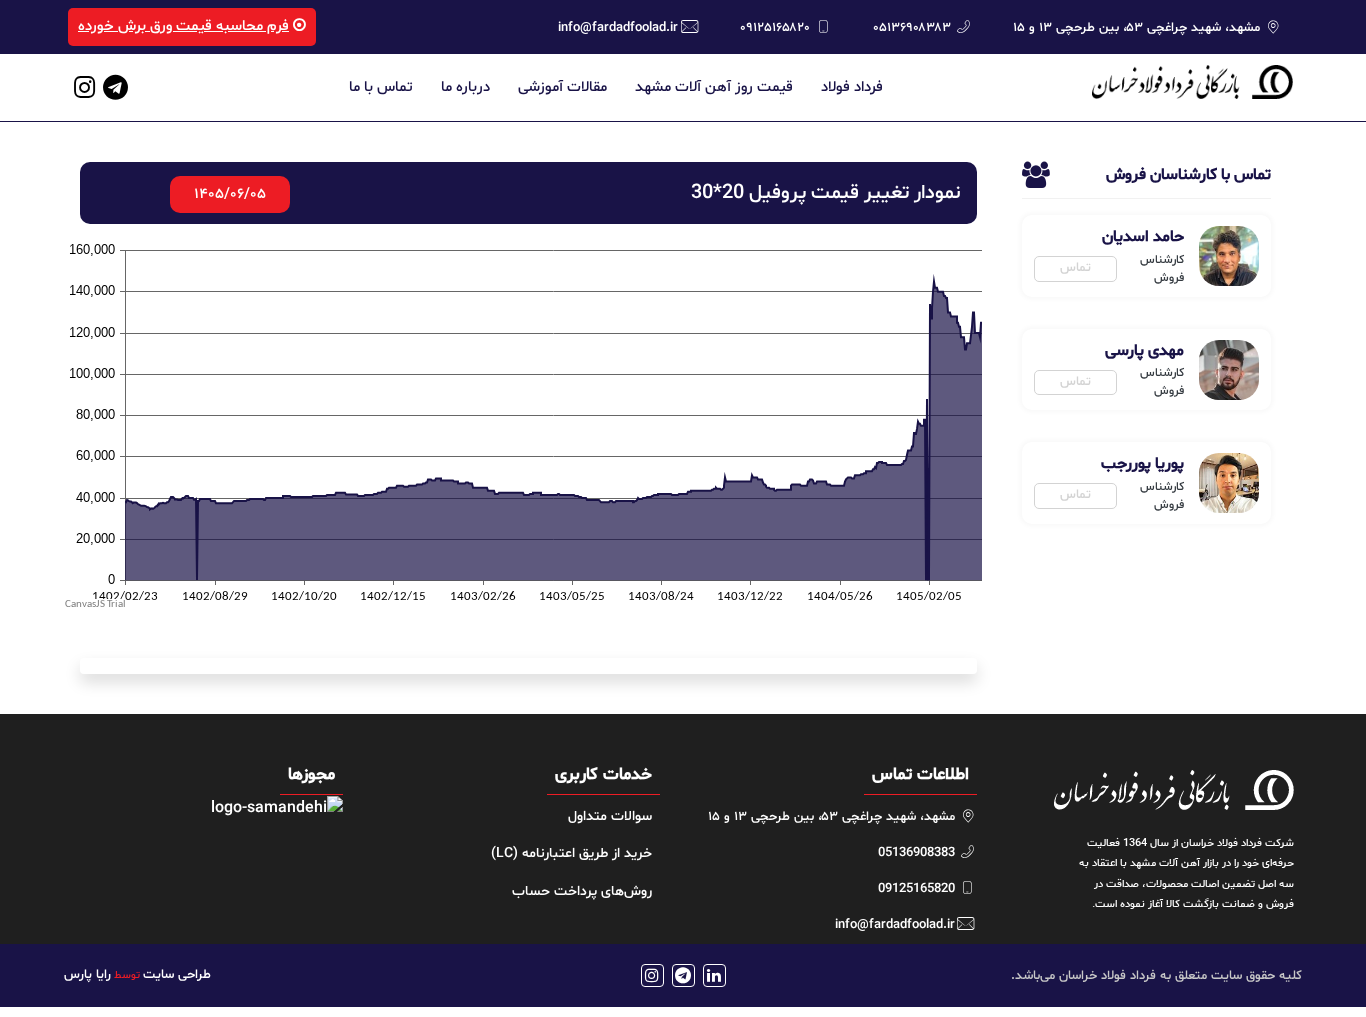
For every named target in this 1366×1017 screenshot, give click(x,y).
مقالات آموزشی (562, 87)
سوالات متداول (610, 816)
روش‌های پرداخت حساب (582, 891)
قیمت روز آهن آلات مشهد (714, 87)
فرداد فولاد (852, 87)
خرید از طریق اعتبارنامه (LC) (571, 853)
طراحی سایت (177, 975)
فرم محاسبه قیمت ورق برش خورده (183, 26)
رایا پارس (87, 975)
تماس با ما (381, 87)
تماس (1075, 268)
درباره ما (465, 87)
